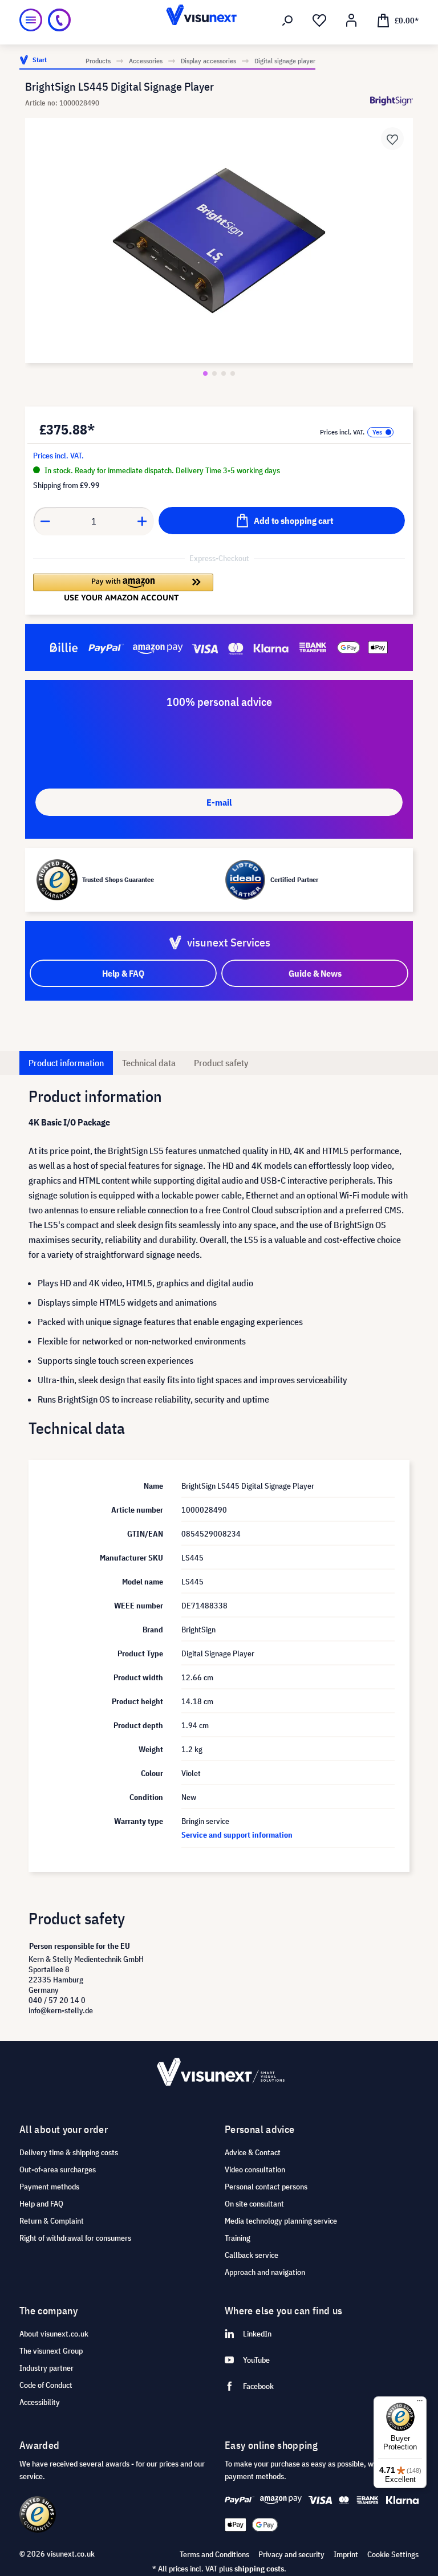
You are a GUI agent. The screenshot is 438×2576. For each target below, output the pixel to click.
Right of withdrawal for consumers (75, 2238)
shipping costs (259, 2569)
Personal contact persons (266, 2187)
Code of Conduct (46, 2385)
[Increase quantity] (143, 521)
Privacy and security (291, 2554)
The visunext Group (51, 2351)
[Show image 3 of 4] (224, 373)
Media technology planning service (281, 2221)
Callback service (252, 2255)
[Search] (287, 21)
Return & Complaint (52, 2221)
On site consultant (254, 2204)
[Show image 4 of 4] (233, 373)
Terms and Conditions (214, 2554)
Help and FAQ (41, 2204)
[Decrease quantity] (45, 521)
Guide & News (315, 973)
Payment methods (49, 2187)
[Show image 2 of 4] (214, 373)
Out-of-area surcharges (58, 2169)
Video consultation (255, 2169)
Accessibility (40, 2402)
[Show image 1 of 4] (205, 373)
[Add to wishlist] (392, 139)
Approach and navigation (265, 2272)
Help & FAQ (123, 973)
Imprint (346, 2554)
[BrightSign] (392, 101)
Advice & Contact (253, 2152)
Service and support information (237, 1835)
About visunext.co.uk (54, 2334)
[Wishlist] (319, 21)
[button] (123, 587)
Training (238, 2238)
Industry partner (46, 2368)
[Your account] (351, 21)
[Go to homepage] (219, 20)
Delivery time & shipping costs (69, 2152)
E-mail (219, 802)
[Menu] (31, 20)
